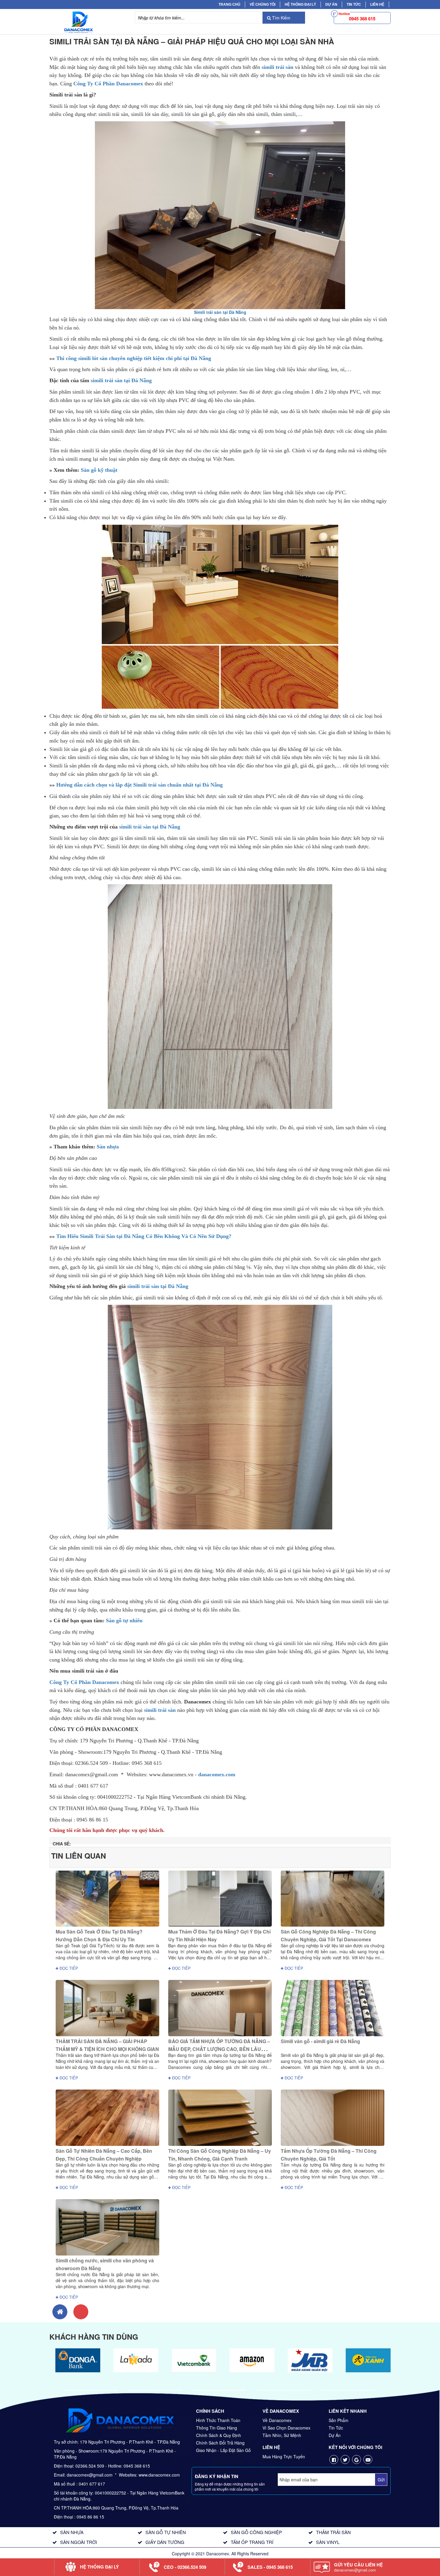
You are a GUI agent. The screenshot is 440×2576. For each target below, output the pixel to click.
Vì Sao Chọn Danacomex (286, 2428)
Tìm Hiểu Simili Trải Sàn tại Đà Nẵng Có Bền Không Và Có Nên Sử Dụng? (144, 1236)
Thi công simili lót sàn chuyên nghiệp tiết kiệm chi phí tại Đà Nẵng (134, 358)
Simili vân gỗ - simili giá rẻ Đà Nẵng (320, 2041)
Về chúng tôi (263, 4)
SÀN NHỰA (72, 2532)
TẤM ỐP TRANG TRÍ (252, 2542)
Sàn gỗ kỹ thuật (99, 470)
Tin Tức (336, 2428)
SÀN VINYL (328, 2542)
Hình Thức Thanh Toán (218, 2420)
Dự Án (331, 4)
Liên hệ (377, 4)
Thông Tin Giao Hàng (217, 2428)
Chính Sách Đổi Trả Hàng (220, 2443)
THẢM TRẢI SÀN (333, 2532)
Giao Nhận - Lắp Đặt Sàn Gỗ (223, 2450)
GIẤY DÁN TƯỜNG (165, 2542)
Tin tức (354, 4)
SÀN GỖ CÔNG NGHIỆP (256, 2532)
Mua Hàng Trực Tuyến (284, 2456)
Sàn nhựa (108, 1147)
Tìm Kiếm (281, 18)
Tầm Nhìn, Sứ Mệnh (282, 2435)
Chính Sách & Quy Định (219, 2435)
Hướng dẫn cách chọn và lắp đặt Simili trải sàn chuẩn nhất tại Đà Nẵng (139, 785)
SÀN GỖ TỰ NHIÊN (166, 2532)
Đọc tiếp (68, 1968)
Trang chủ (229, 4)
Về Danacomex (277, 2420)
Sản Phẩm (339, 2420)
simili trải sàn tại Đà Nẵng (121, 380)
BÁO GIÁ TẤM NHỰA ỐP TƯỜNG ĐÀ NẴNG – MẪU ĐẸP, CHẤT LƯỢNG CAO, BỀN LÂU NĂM (219, 2049)
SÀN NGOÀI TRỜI (79, 2542)
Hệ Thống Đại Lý (300, 4)
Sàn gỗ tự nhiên (124, 1620)
